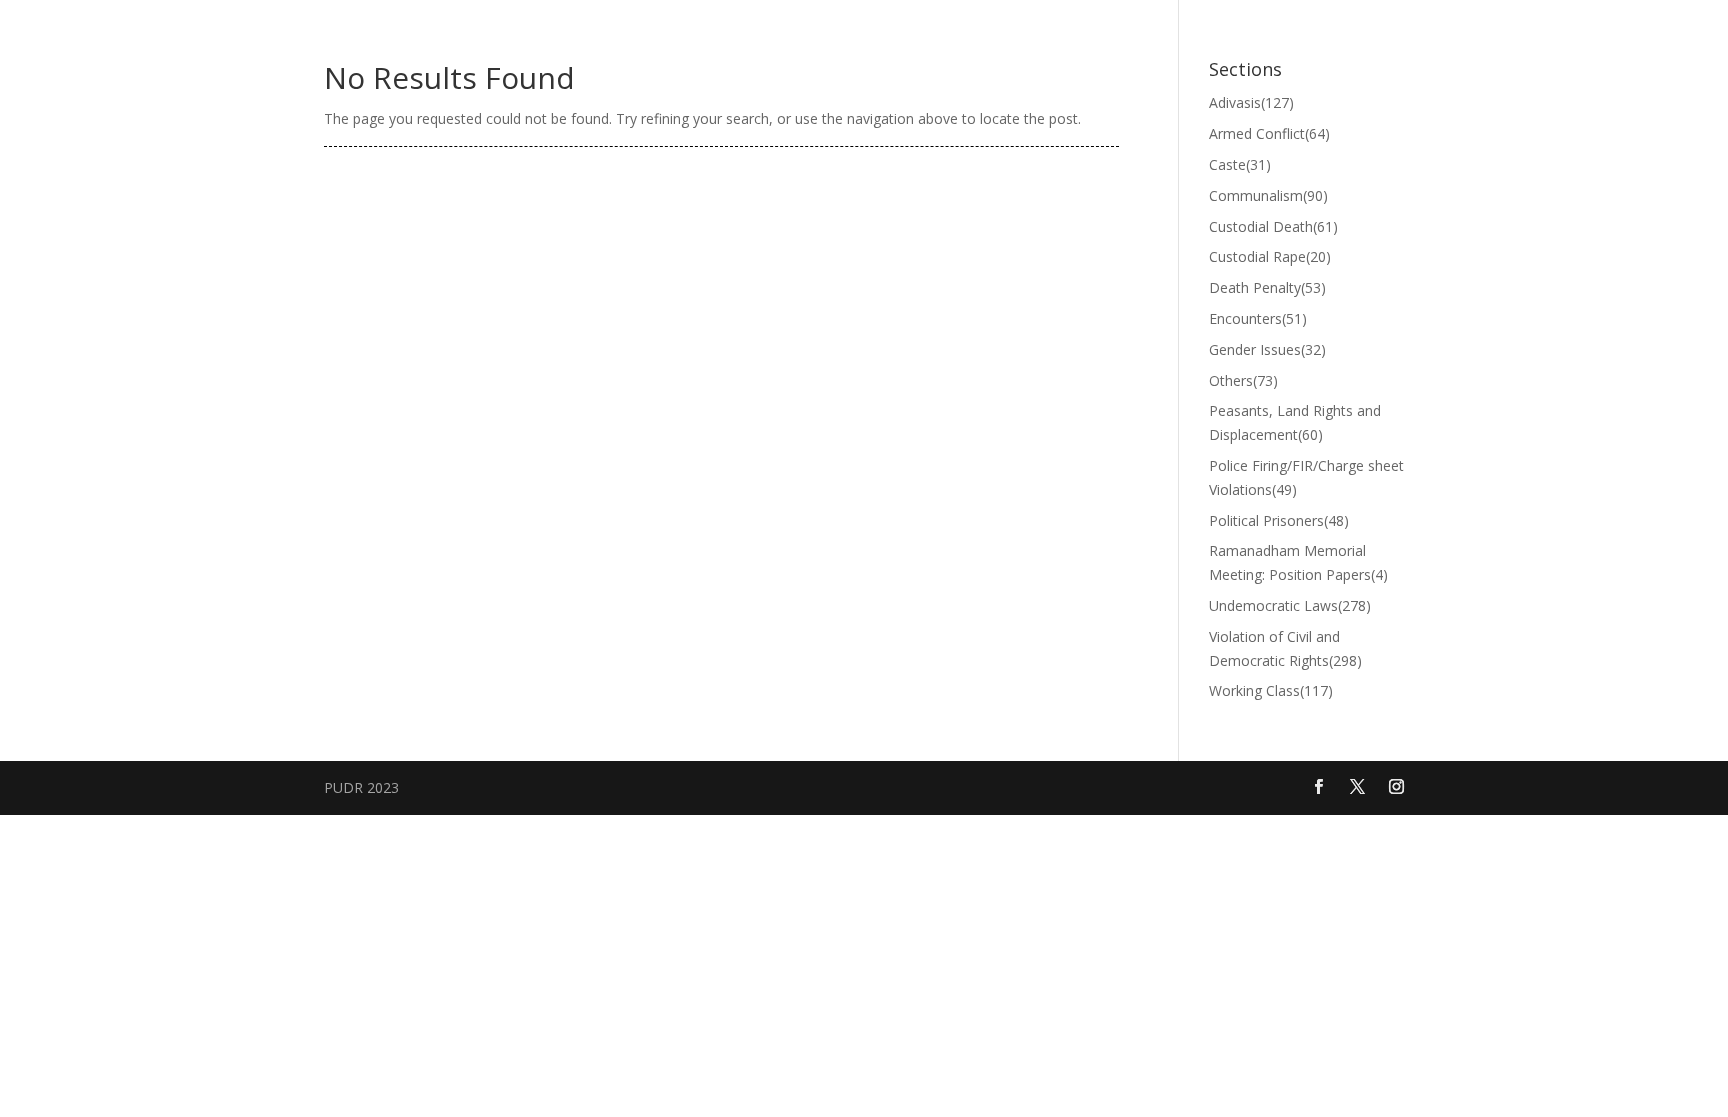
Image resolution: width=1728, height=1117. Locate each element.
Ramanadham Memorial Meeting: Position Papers (1298, 562)
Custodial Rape (1270, 256)
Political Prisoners (1279, 520)
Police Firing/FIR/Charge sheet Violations (1306, 477)
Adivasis (1251, 102)
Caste (1240, 164)
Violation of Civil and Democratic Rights (1285, 648)
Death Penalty (1267, 287)
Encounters (1258, 318)
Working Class (1271, 690)
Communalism (1268, 195)
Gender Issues (1267, 349)
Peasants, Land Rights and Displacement (1295, 422)
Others (1243, 380)
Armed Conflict (1269, 133)
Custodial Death (1273, 226)
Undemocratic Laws (1290, 605)
